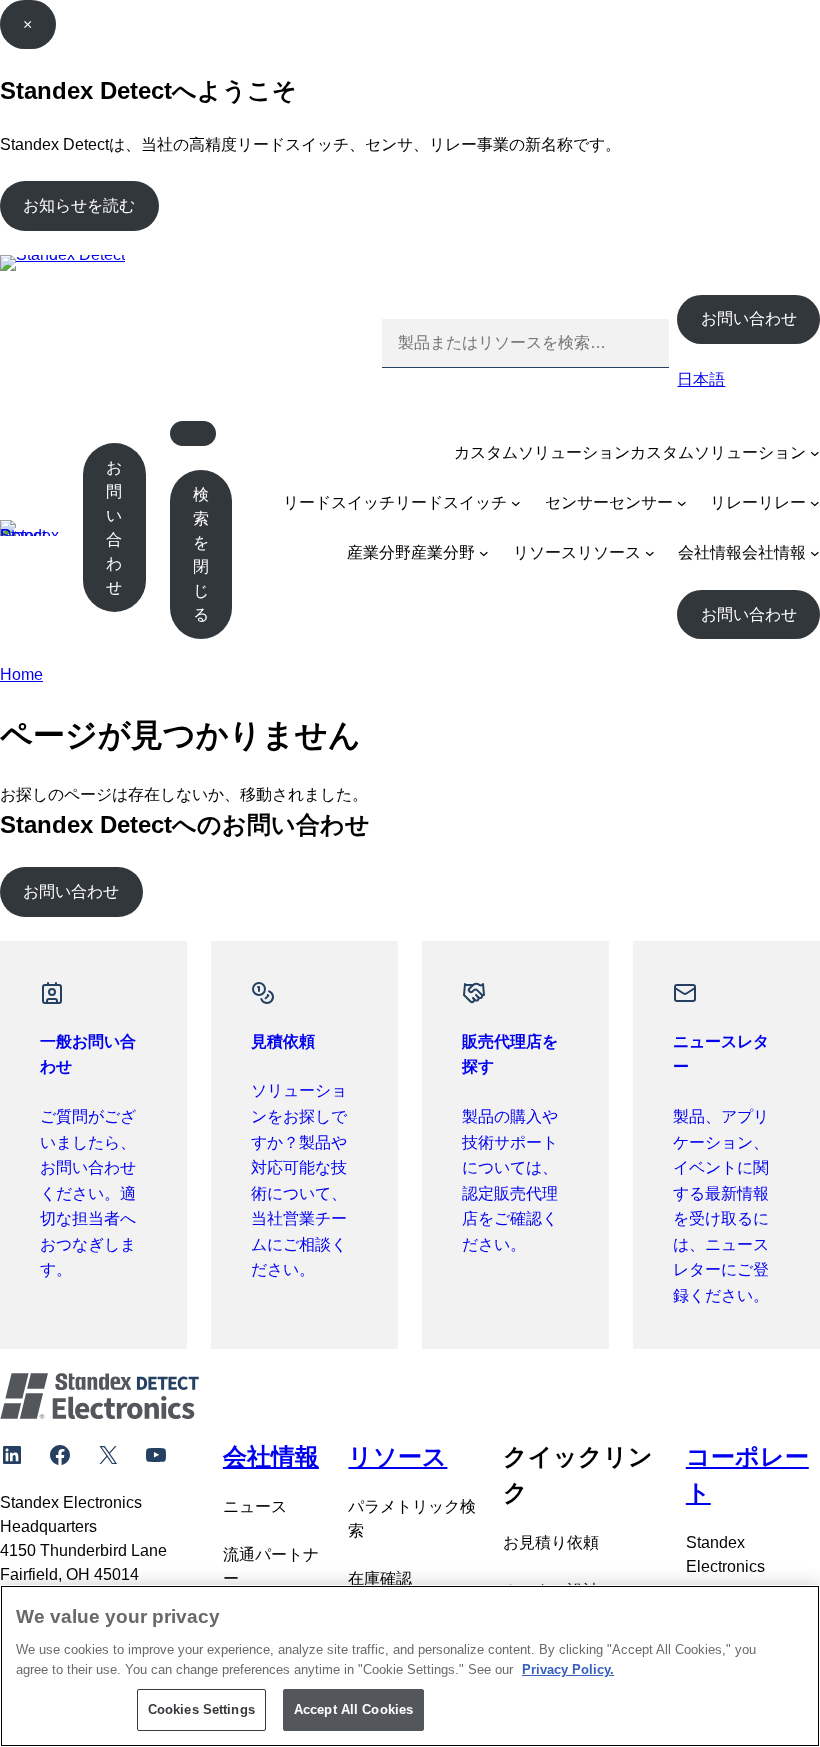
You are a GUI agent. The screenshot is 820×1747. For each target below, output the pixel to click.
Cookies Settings (201, 1709)
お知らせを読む (79, 205)
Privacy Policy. (568, 1669)
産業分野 (379, 552)
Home (21, 674)
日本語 (701, 379)
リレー (734, 502)
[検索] (638, 343)
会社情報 (710, 552)
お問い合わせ (749, 318)
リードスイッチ (339, 502)
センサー (577, 502)
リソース (545, 552)
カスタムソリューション (542, 452)
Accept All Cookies (353, 1709)
